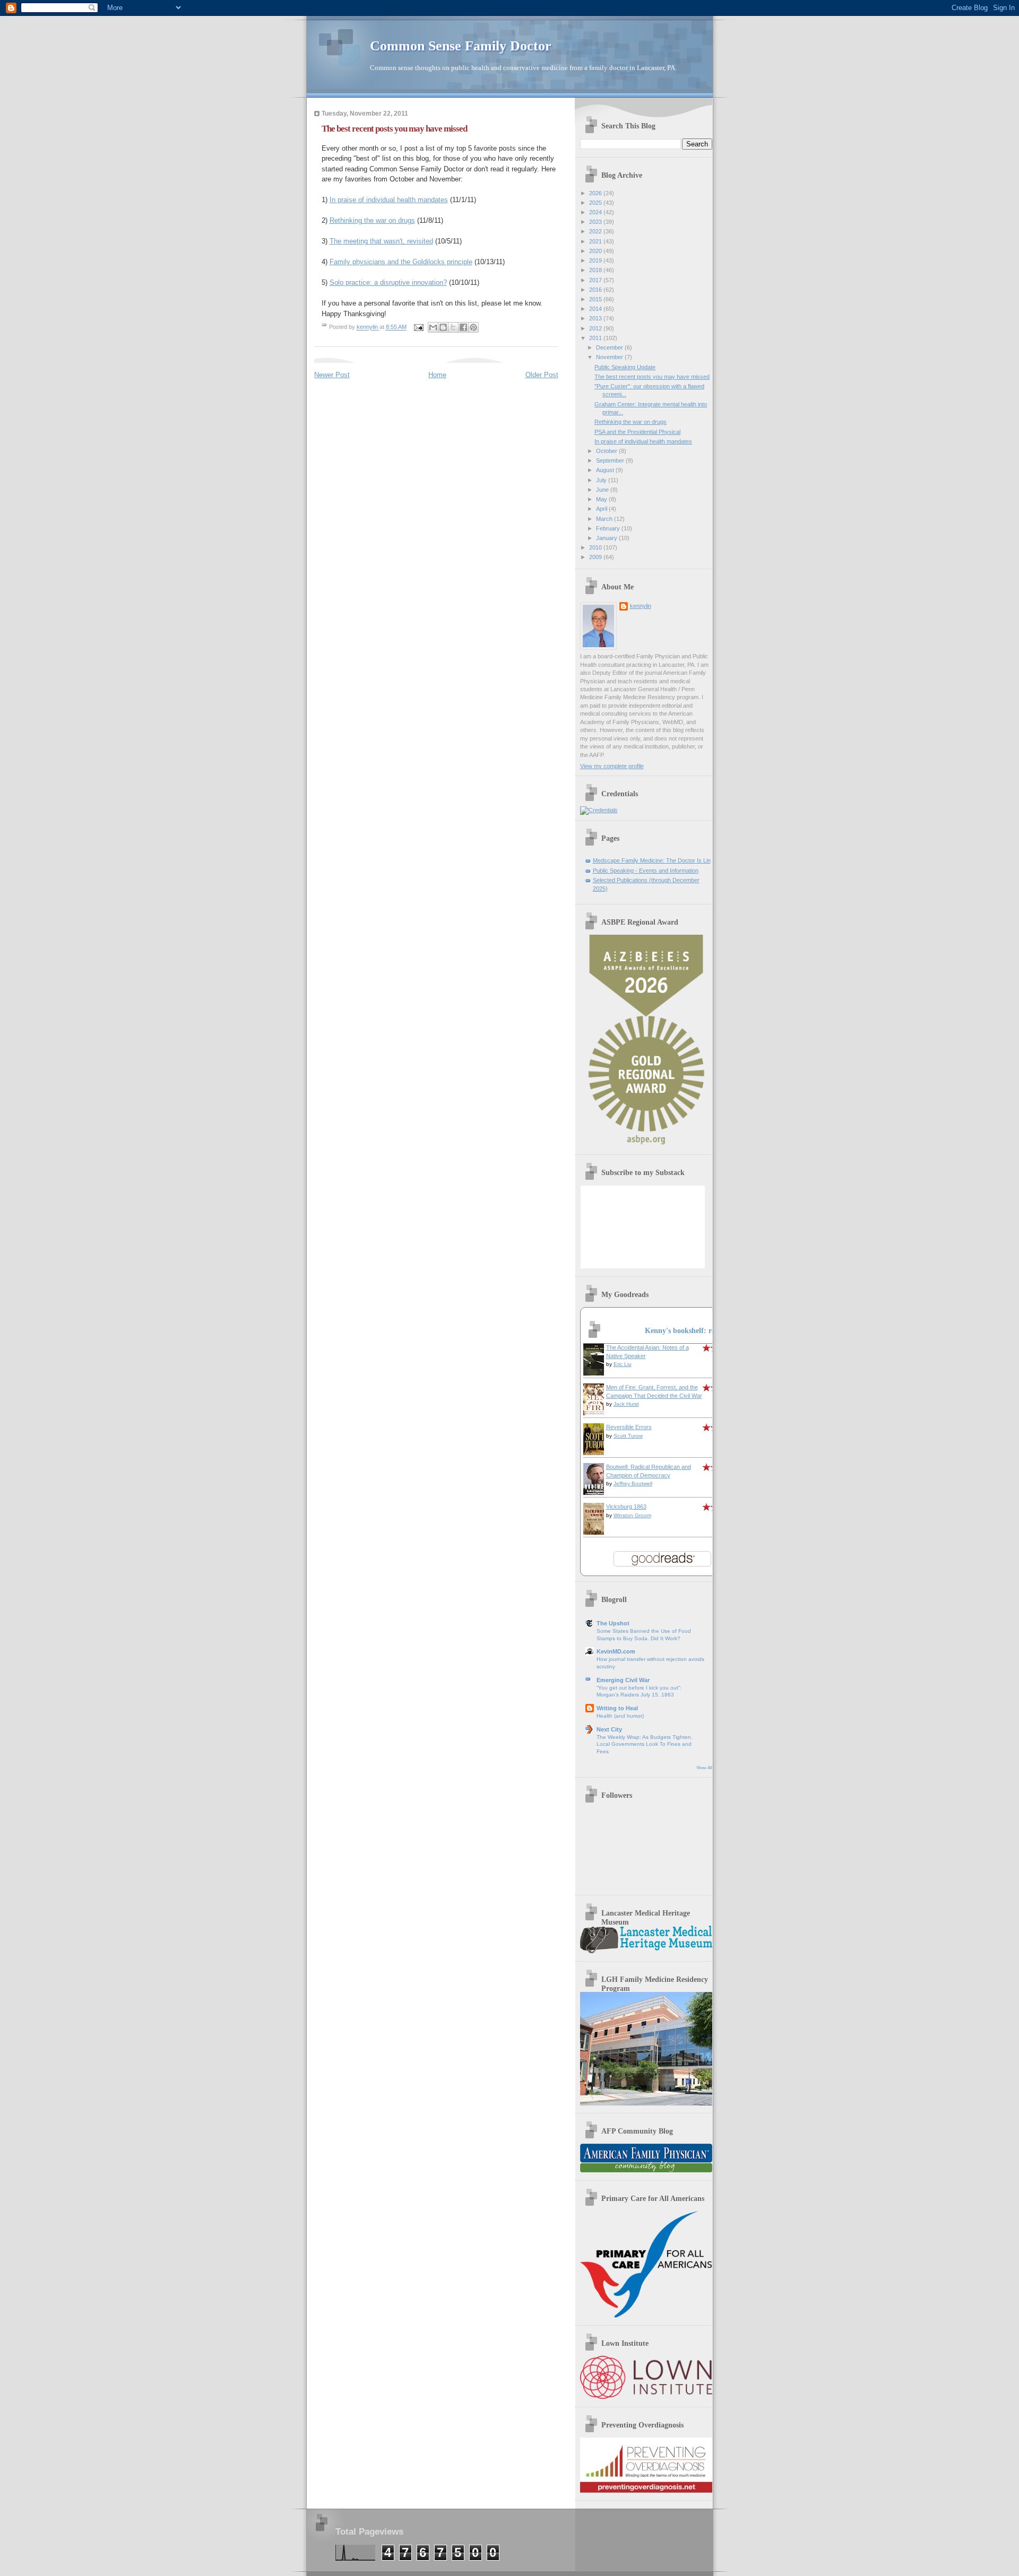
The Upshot (613, 1623)
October (607, 451)
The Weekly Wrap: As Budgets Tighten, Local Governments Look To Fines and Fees (645, 1744)
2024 (596, 212)
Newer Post (332, 375)
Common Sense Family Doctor (461, 46)
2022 (596, 231)
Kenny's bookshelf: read (684, 1330)
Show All (704, 1768)
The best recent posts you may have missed (652, 377)
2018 (596, 270)
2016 (596, 290)
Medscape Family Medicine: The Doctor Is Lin (652, 860)
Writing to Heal (617, 1708)
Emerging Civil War (623, 1680)
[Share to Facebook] (463, 327)
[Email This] (433, 327)
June (603, 490)
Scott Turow (628, 1436)
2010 (596, 547)
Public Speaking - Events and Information (646, 871)
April (602, 509)
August (606, 470)
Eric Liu (623, 1364)
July (602, 480)
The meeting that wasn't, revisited (381, 241)
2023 (596, 222)
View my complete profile (612, 766)
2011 (596, 338)
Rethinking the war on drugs (372, 220)
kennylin (641, 606)
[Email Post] (418, 327)
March (605, 519)
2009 (596, 557)
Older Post (542, 375)
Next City (609, 1729)
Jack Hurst (626, 1404)
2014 (596, 309)
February (609, 528)
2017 (596, 280)
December (610, 347)
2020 (596, 251)
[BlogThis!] (443, 327)
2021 (596, 241)
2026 (596, 193)
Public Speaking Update (625, 367)
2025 (596, 203)
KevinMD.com (616, 1651)
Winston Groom (632, 1515)
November (610, 357)
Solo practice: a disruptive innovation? (388, 282)
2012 (596, 328)
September (611, 460)
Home (437, 375)
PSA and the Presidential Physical (637, 432)
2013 (596, 318)
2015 (596, 299)
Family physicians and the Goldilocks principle (401, 262)
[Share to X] (453, 327)
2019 (596, 260)
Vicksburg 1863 (626, 1507)
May (602, 499)
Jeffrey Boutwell (633, 1483)
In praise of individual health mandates (389, 200)
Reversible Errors (629, 1427)
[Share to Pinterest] (473, 327)
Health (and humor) (620, 1716)
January (607, 538)
